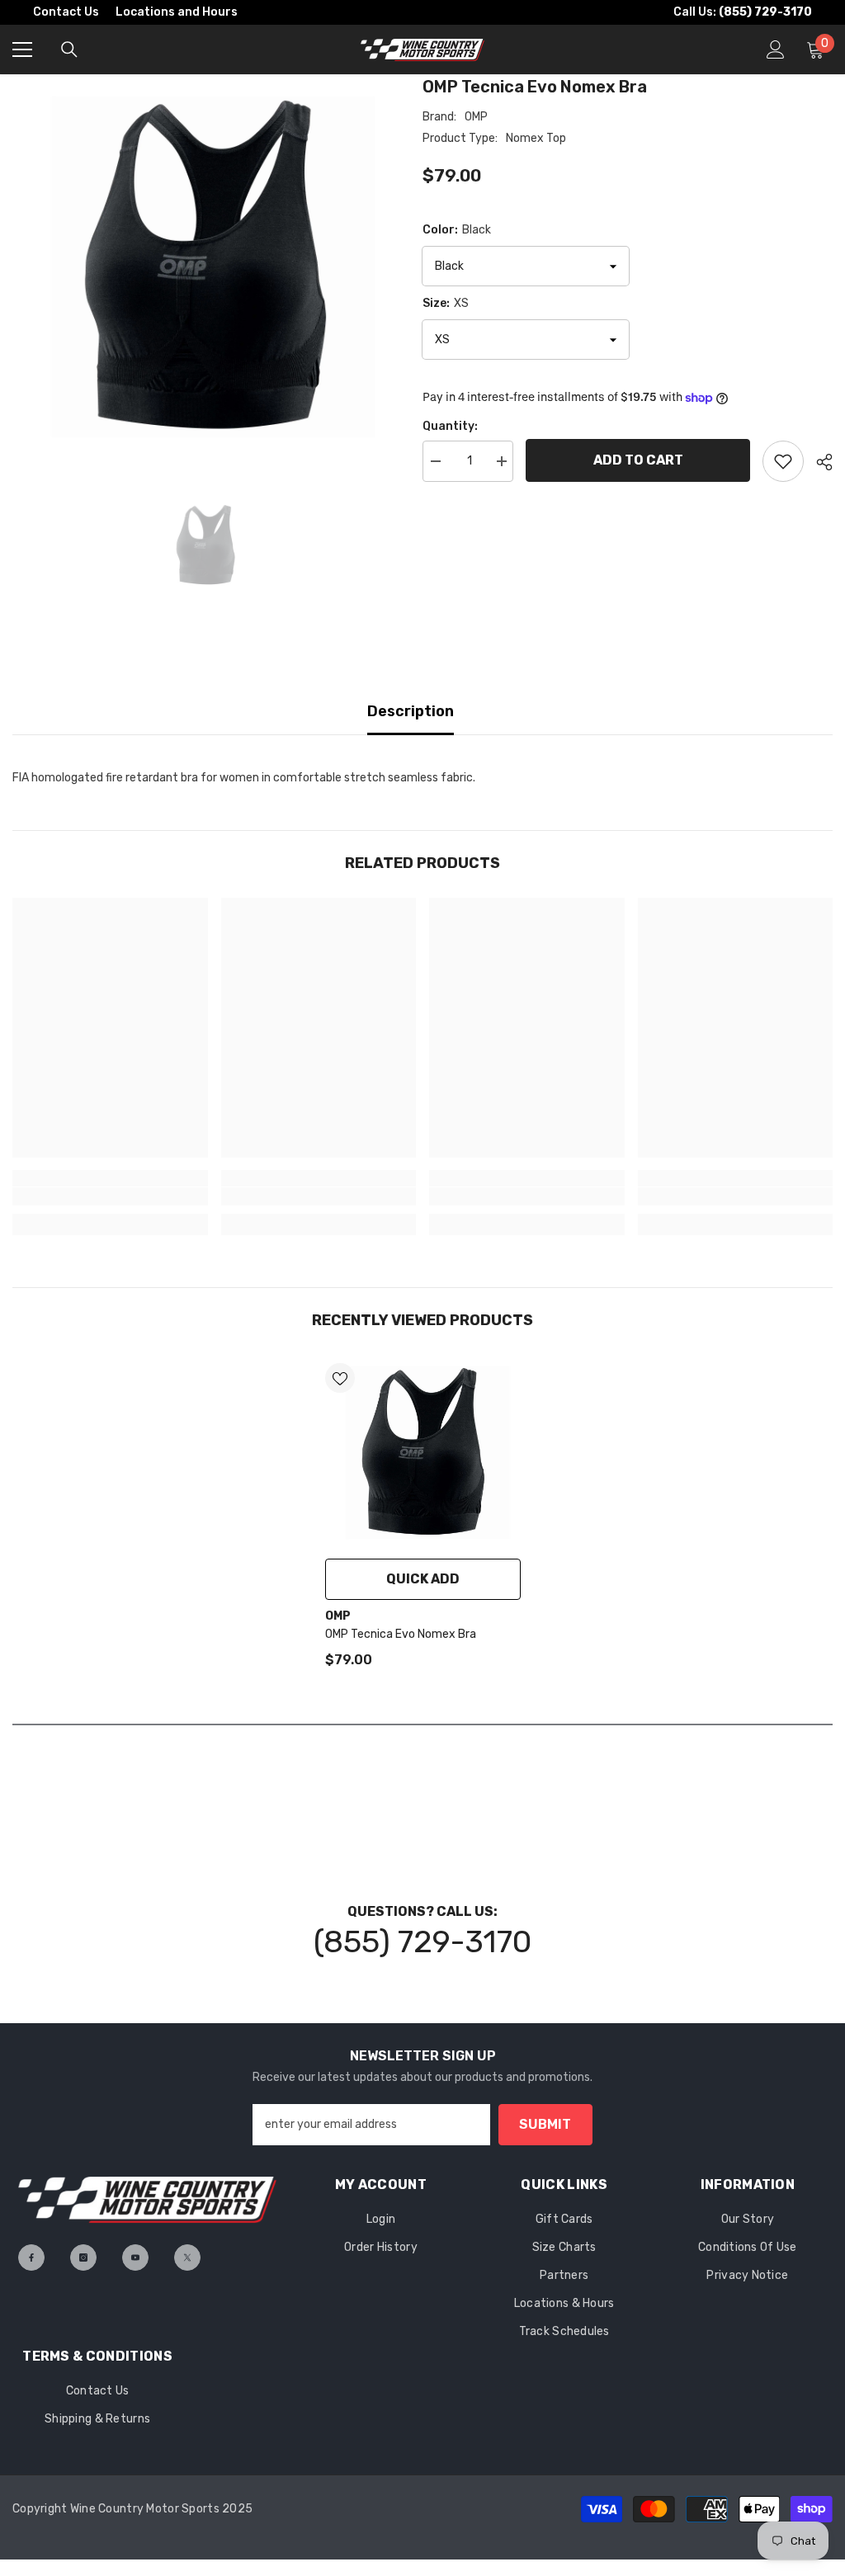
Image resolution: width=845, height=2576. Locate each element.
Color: (457, 230)
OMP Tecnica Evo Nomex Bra (401, 1634)
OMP (476, 117)
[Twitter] (187, 2258)
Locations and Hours (177, 12)
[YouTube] (135, 2258)
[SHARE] (818, 462)
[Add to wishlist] (783, 461)
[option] (205, 267)
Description (411, 711)
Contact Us (66, 12)
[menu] (22, 50)
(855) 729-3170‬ (422, 1941)
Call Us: (743, 12)
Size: (446, 303)
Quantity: (450, 426)
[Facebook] (31, 2258)
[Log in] (776, 50)
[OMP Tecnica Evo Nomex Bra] (423, 1453)
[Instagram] (83, 2258)
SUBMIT (545, 2124)
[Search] (69, 50)
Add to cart (638, 460)
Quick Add (423, 1579)
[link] (110, 1196)
